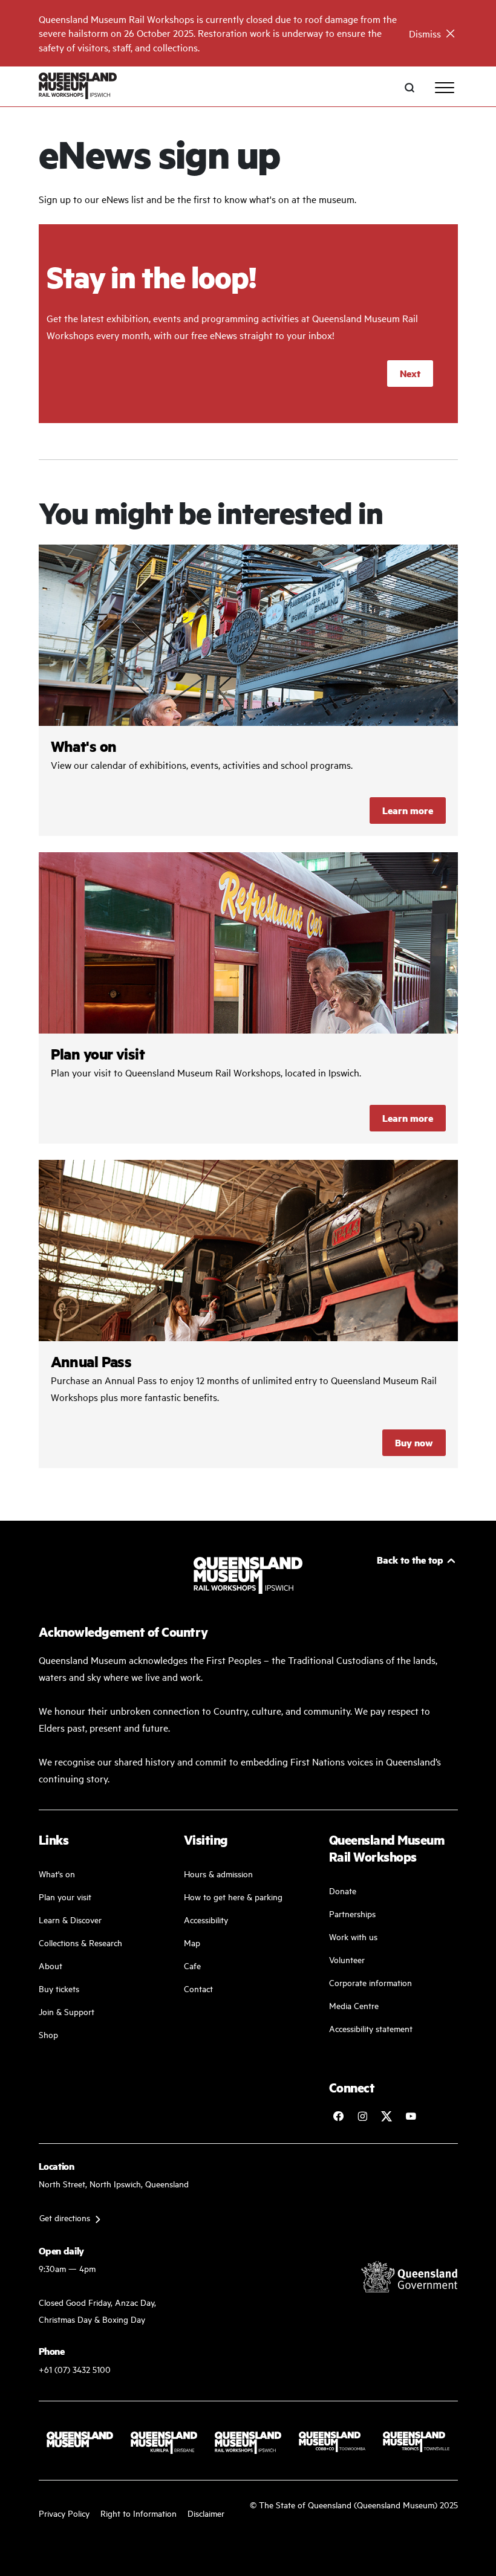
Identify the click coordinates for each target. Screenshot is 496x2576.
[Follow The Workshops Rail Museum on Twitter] (387, 2116)
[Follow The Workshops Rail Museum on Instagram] (362, 2116)
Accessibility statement (371, 2028)
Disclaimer (206, 2513)
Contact (198, 1988)
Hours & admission (218, 1873)
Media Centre (354, 2005)
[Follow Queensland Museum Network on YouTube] (411, 2116)
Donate (343, 1890)
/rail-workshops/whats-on (248, 690)
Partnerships (352, 1913)
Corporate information (370, 1982)
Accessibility (206, 1919)
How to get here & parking (233, 1896)
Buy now (414, 1442)
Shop (48, 2034)
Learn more (408, 810)
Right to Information (139, 2513)
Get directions (65, 2217)
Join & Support (67, 2011)
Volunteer (347, 1959)
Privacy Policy (64, 2513)
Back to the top (410, 1560)
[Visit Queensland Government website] (410, 2277)
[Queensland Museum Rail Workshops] (78, 87)
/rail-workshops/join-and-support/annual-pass (248, 1314)
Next (410, 373)
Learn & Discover (70, 1919)
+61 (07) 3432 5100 (75, 2369)
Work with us (353, 1936)
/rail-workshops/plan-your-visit (248, 998)
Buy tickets (59, 1988)
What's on (57, 1873)
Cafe (192, 1965)
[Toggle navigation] (445, 88)
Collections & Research (80, 1942)
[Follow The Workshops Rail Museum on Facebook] (338, 2116)
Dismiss (425, 33)
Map (192, 1942)
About (51, 1965)
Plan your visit (65, 1896)
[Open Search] (410, 88)
